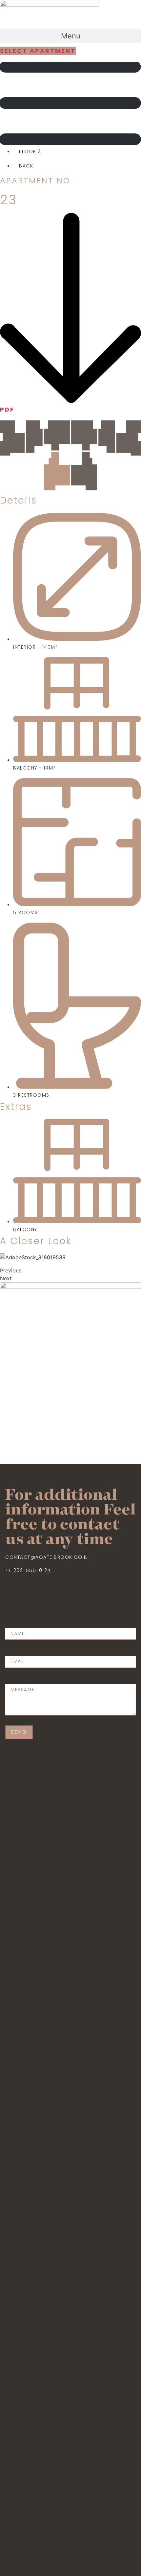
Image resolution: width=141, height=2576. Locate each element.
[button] (70, 36)
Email (13, 1652)
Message (17, 1680)
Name (12, 1624)
